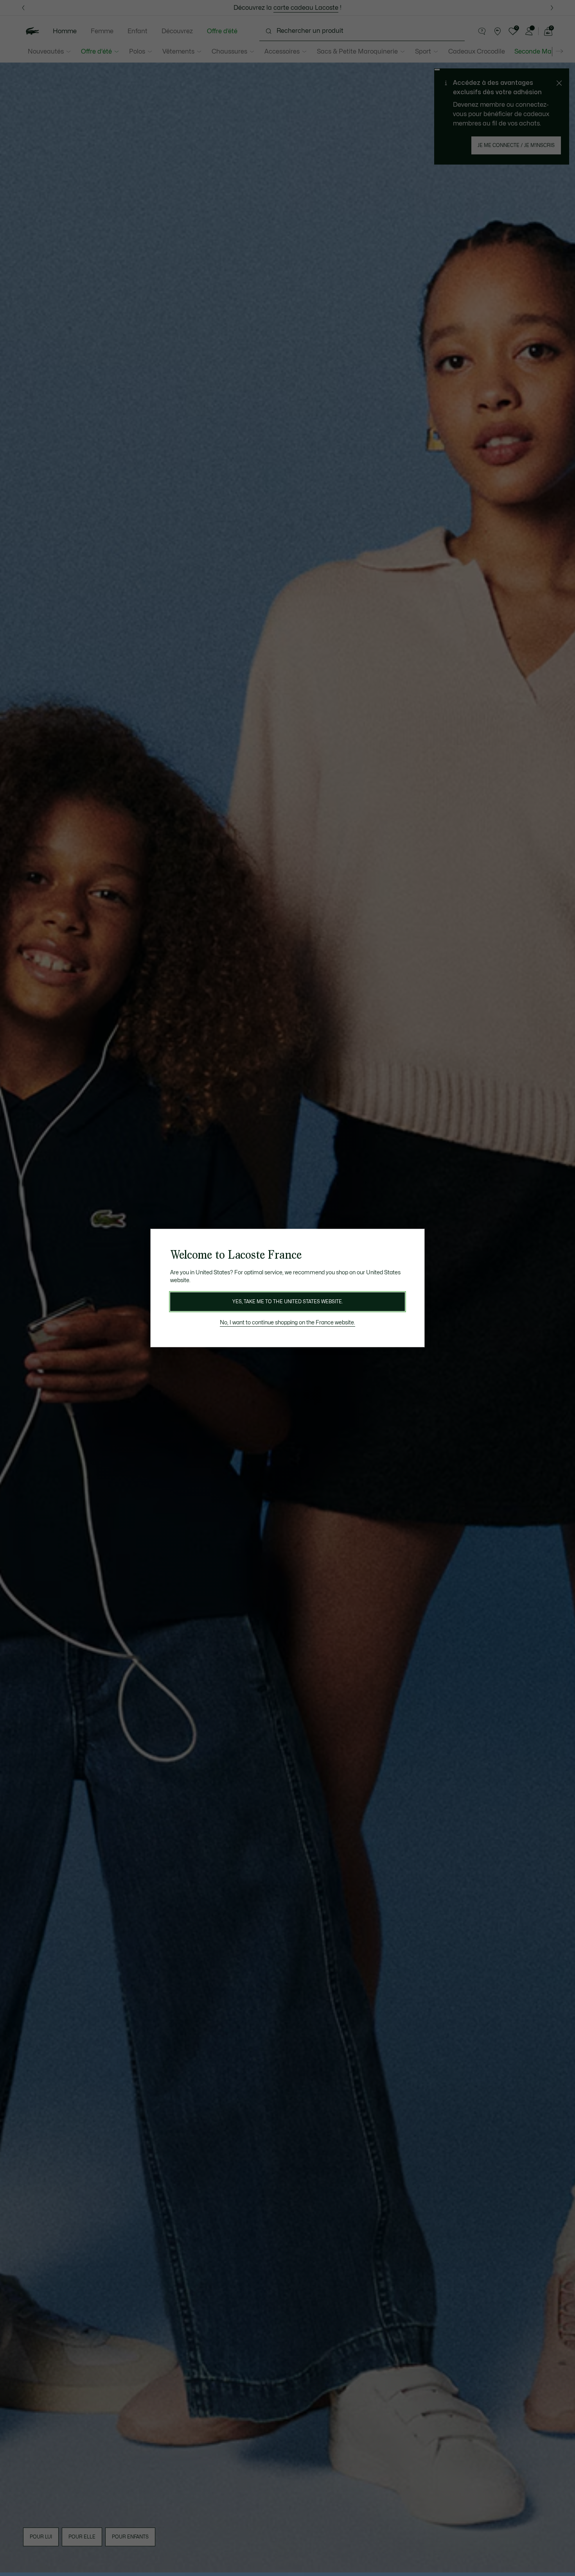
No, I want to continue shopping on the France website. (287, 1323)
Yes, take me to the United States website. (287, 1302)
